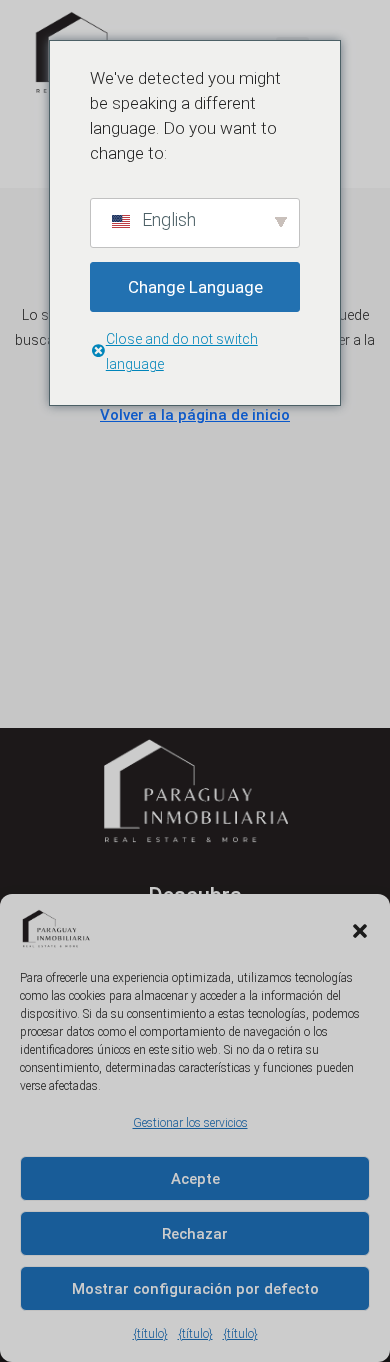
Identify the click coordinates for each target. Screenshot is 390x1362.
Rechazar (195, 1234)
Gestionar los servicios (190, 1123)
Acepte (195, 1179)
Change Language (195, 287)
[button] (360, 929)
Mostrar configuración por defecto (195, 1289)
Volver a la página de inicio (195, 415)
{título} (150, 1334)
